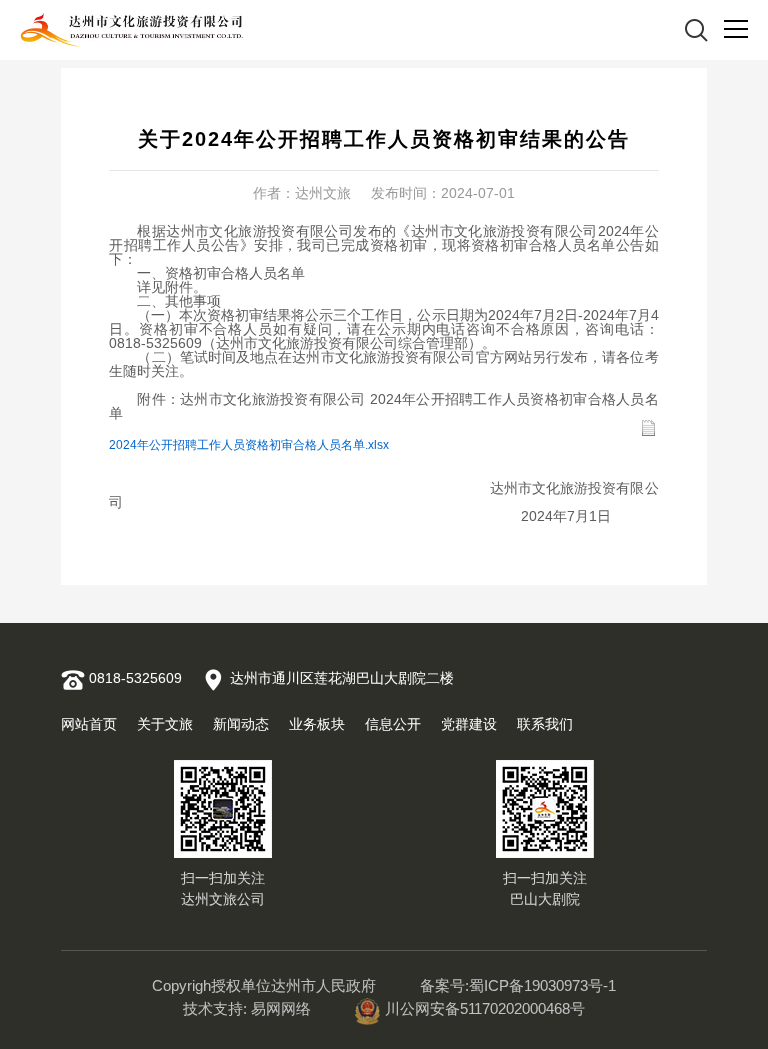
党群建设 (469, 724)
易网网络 (281, 1008)
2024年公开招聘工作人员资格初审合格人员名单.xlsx (249, 445)
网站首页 (89, 724)
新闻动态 (241, 724)
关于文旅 (165, 724)
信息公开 (393, 724)
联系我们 (545, 724)
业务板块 (317, 724)
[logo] (132, 30)
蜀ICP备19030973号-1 (542, 985)
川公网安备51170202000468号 (485, 1008)
